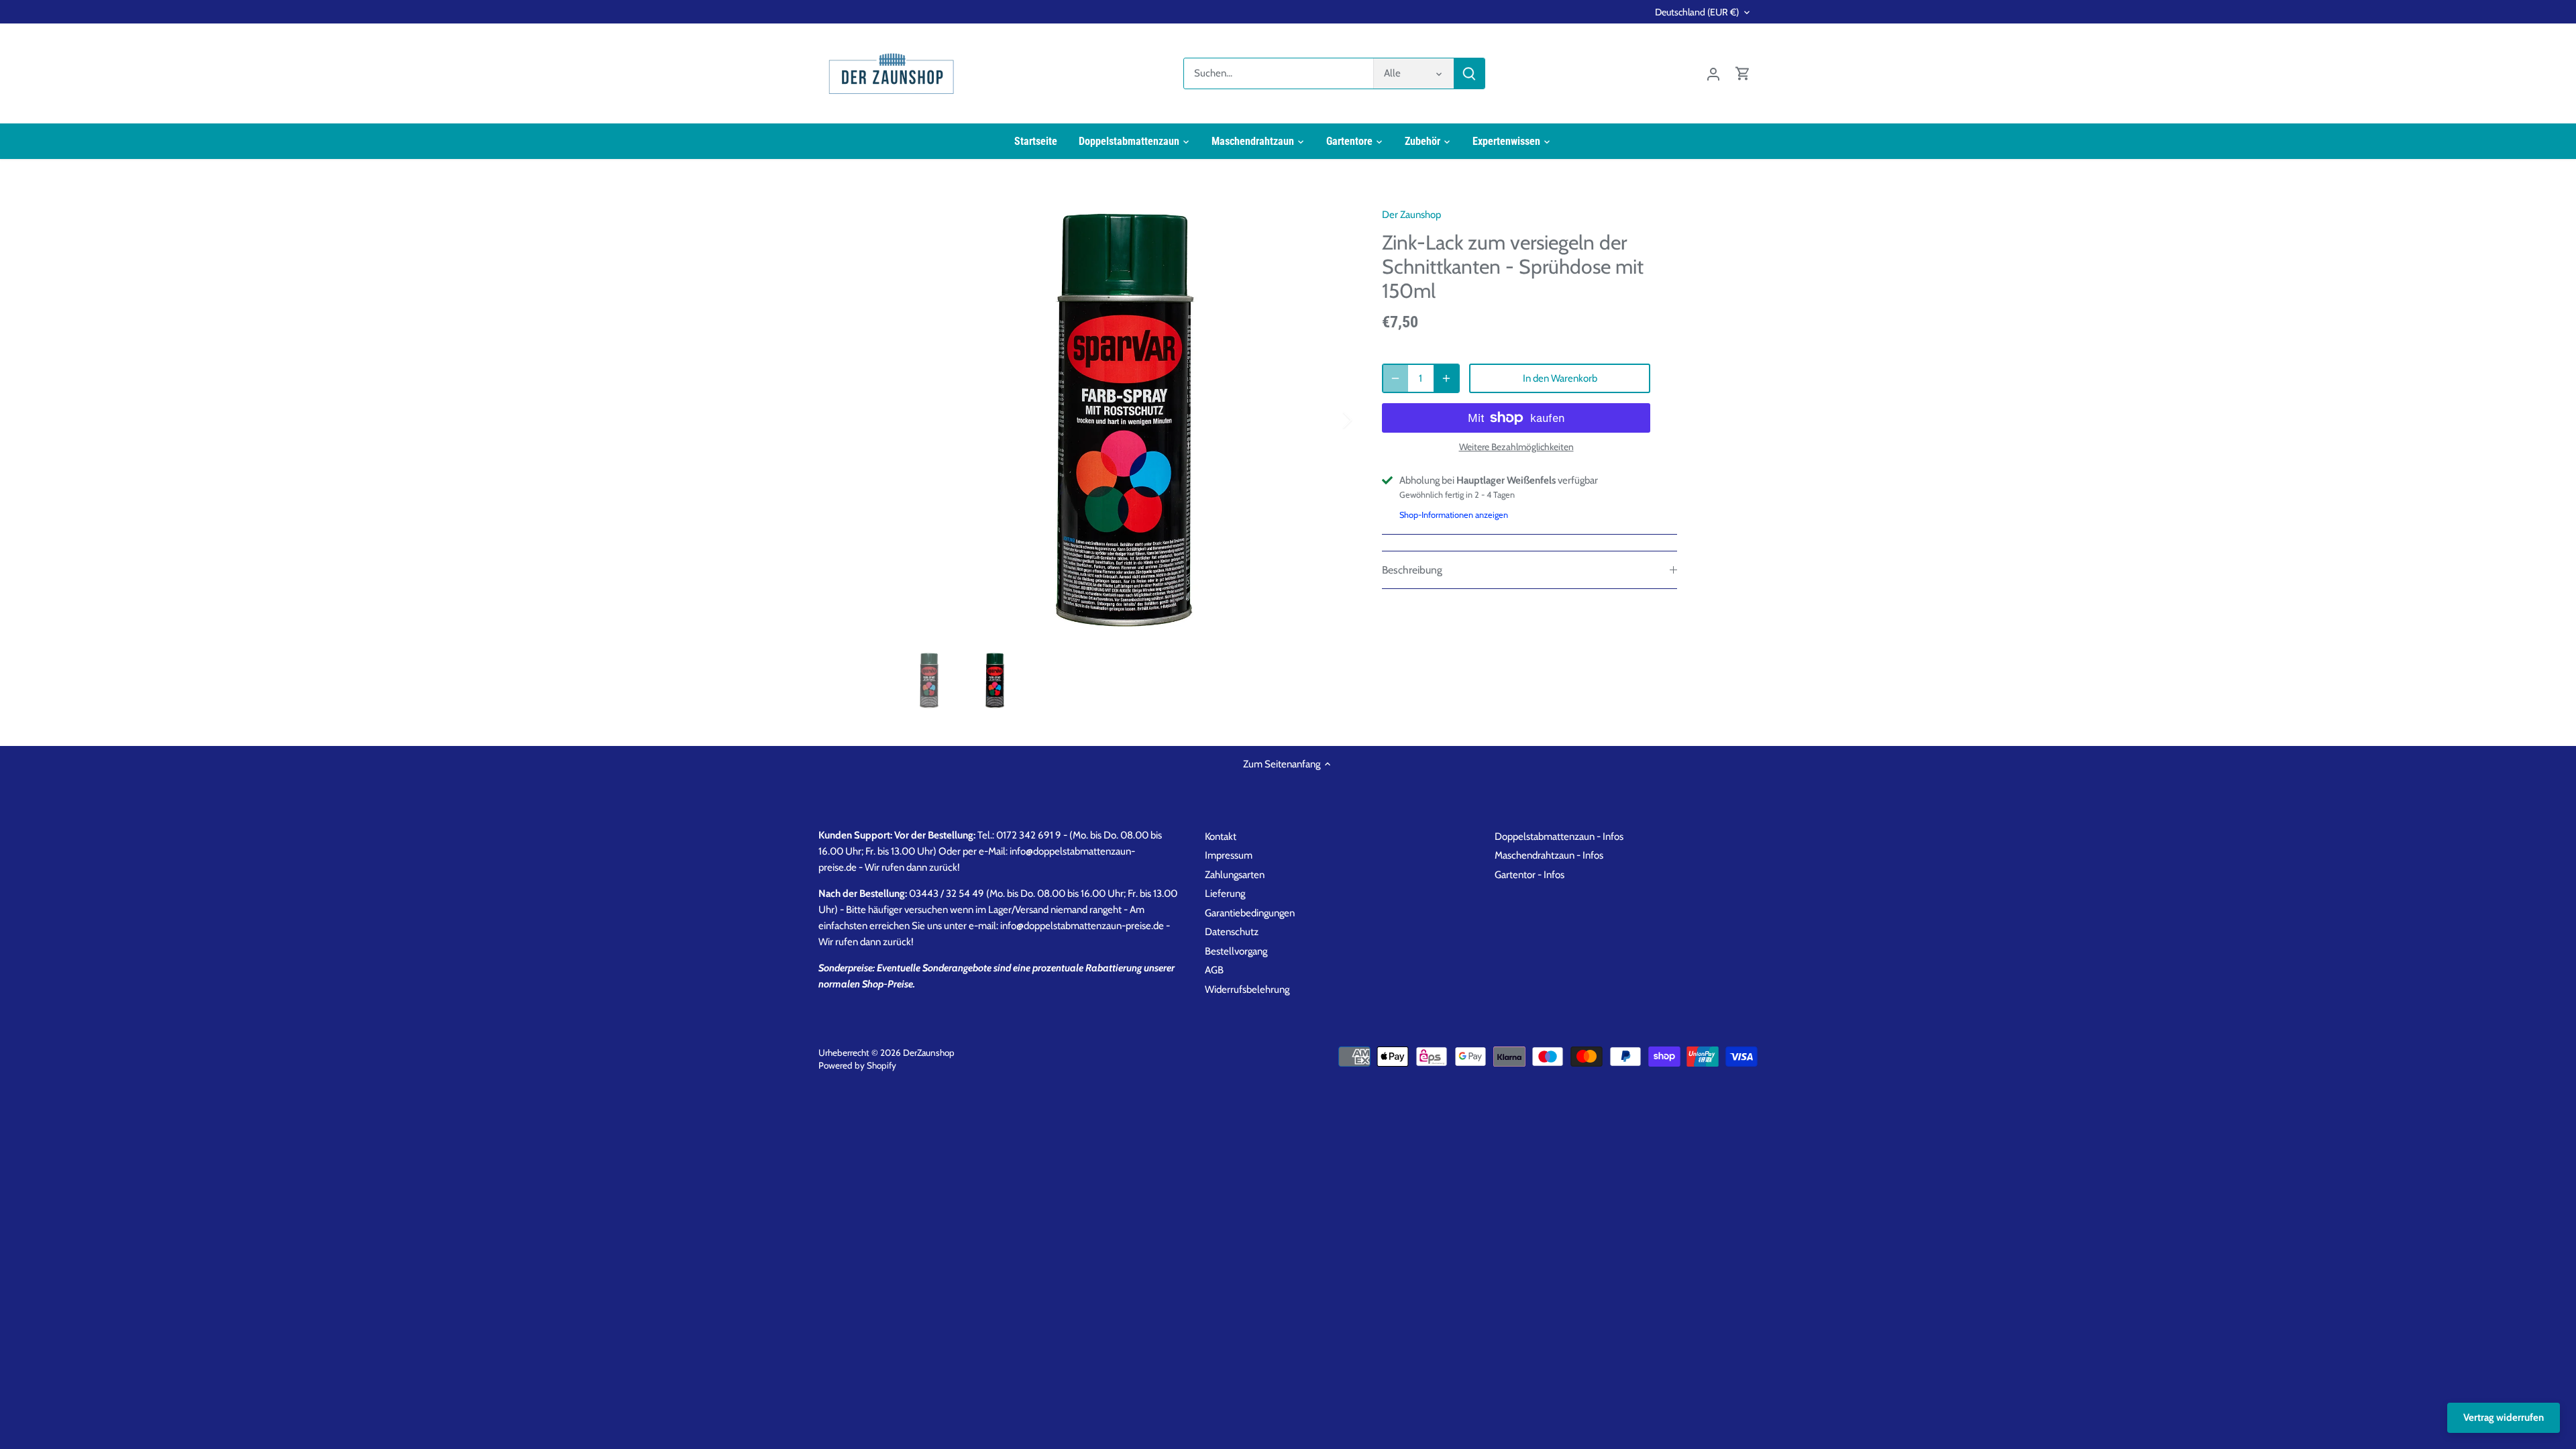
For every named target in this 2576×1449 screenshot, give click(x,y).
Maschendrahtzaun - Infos (1549, 855)
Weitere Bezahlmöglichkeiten (1516, 447)
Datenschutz (1232, 932)
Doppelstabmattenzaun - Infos (1559, 837)
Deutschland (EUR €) (1697, 12)
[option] (1124, 420)
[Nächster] (1330, 420)
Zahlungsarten (1235, 875)
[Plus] (1446, 378)
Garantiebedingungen (1250, 913)
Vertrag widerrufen (2504, 1417)
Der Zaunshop (1411, 215)
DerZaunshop (929, 1053)
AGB (1214, 970)
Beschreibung (1412, 570)
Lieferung (1225, 894)
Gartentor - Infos (1529, 875)
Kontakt (1221, 837)
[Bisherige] (919, 420)
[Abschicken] (1469, 73)
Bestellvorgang (1236, 951)
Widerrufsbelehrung (1247, 989)
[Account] (1713, 73)
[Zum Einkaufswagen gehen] (1743, 73)
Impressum (1229, 855)
